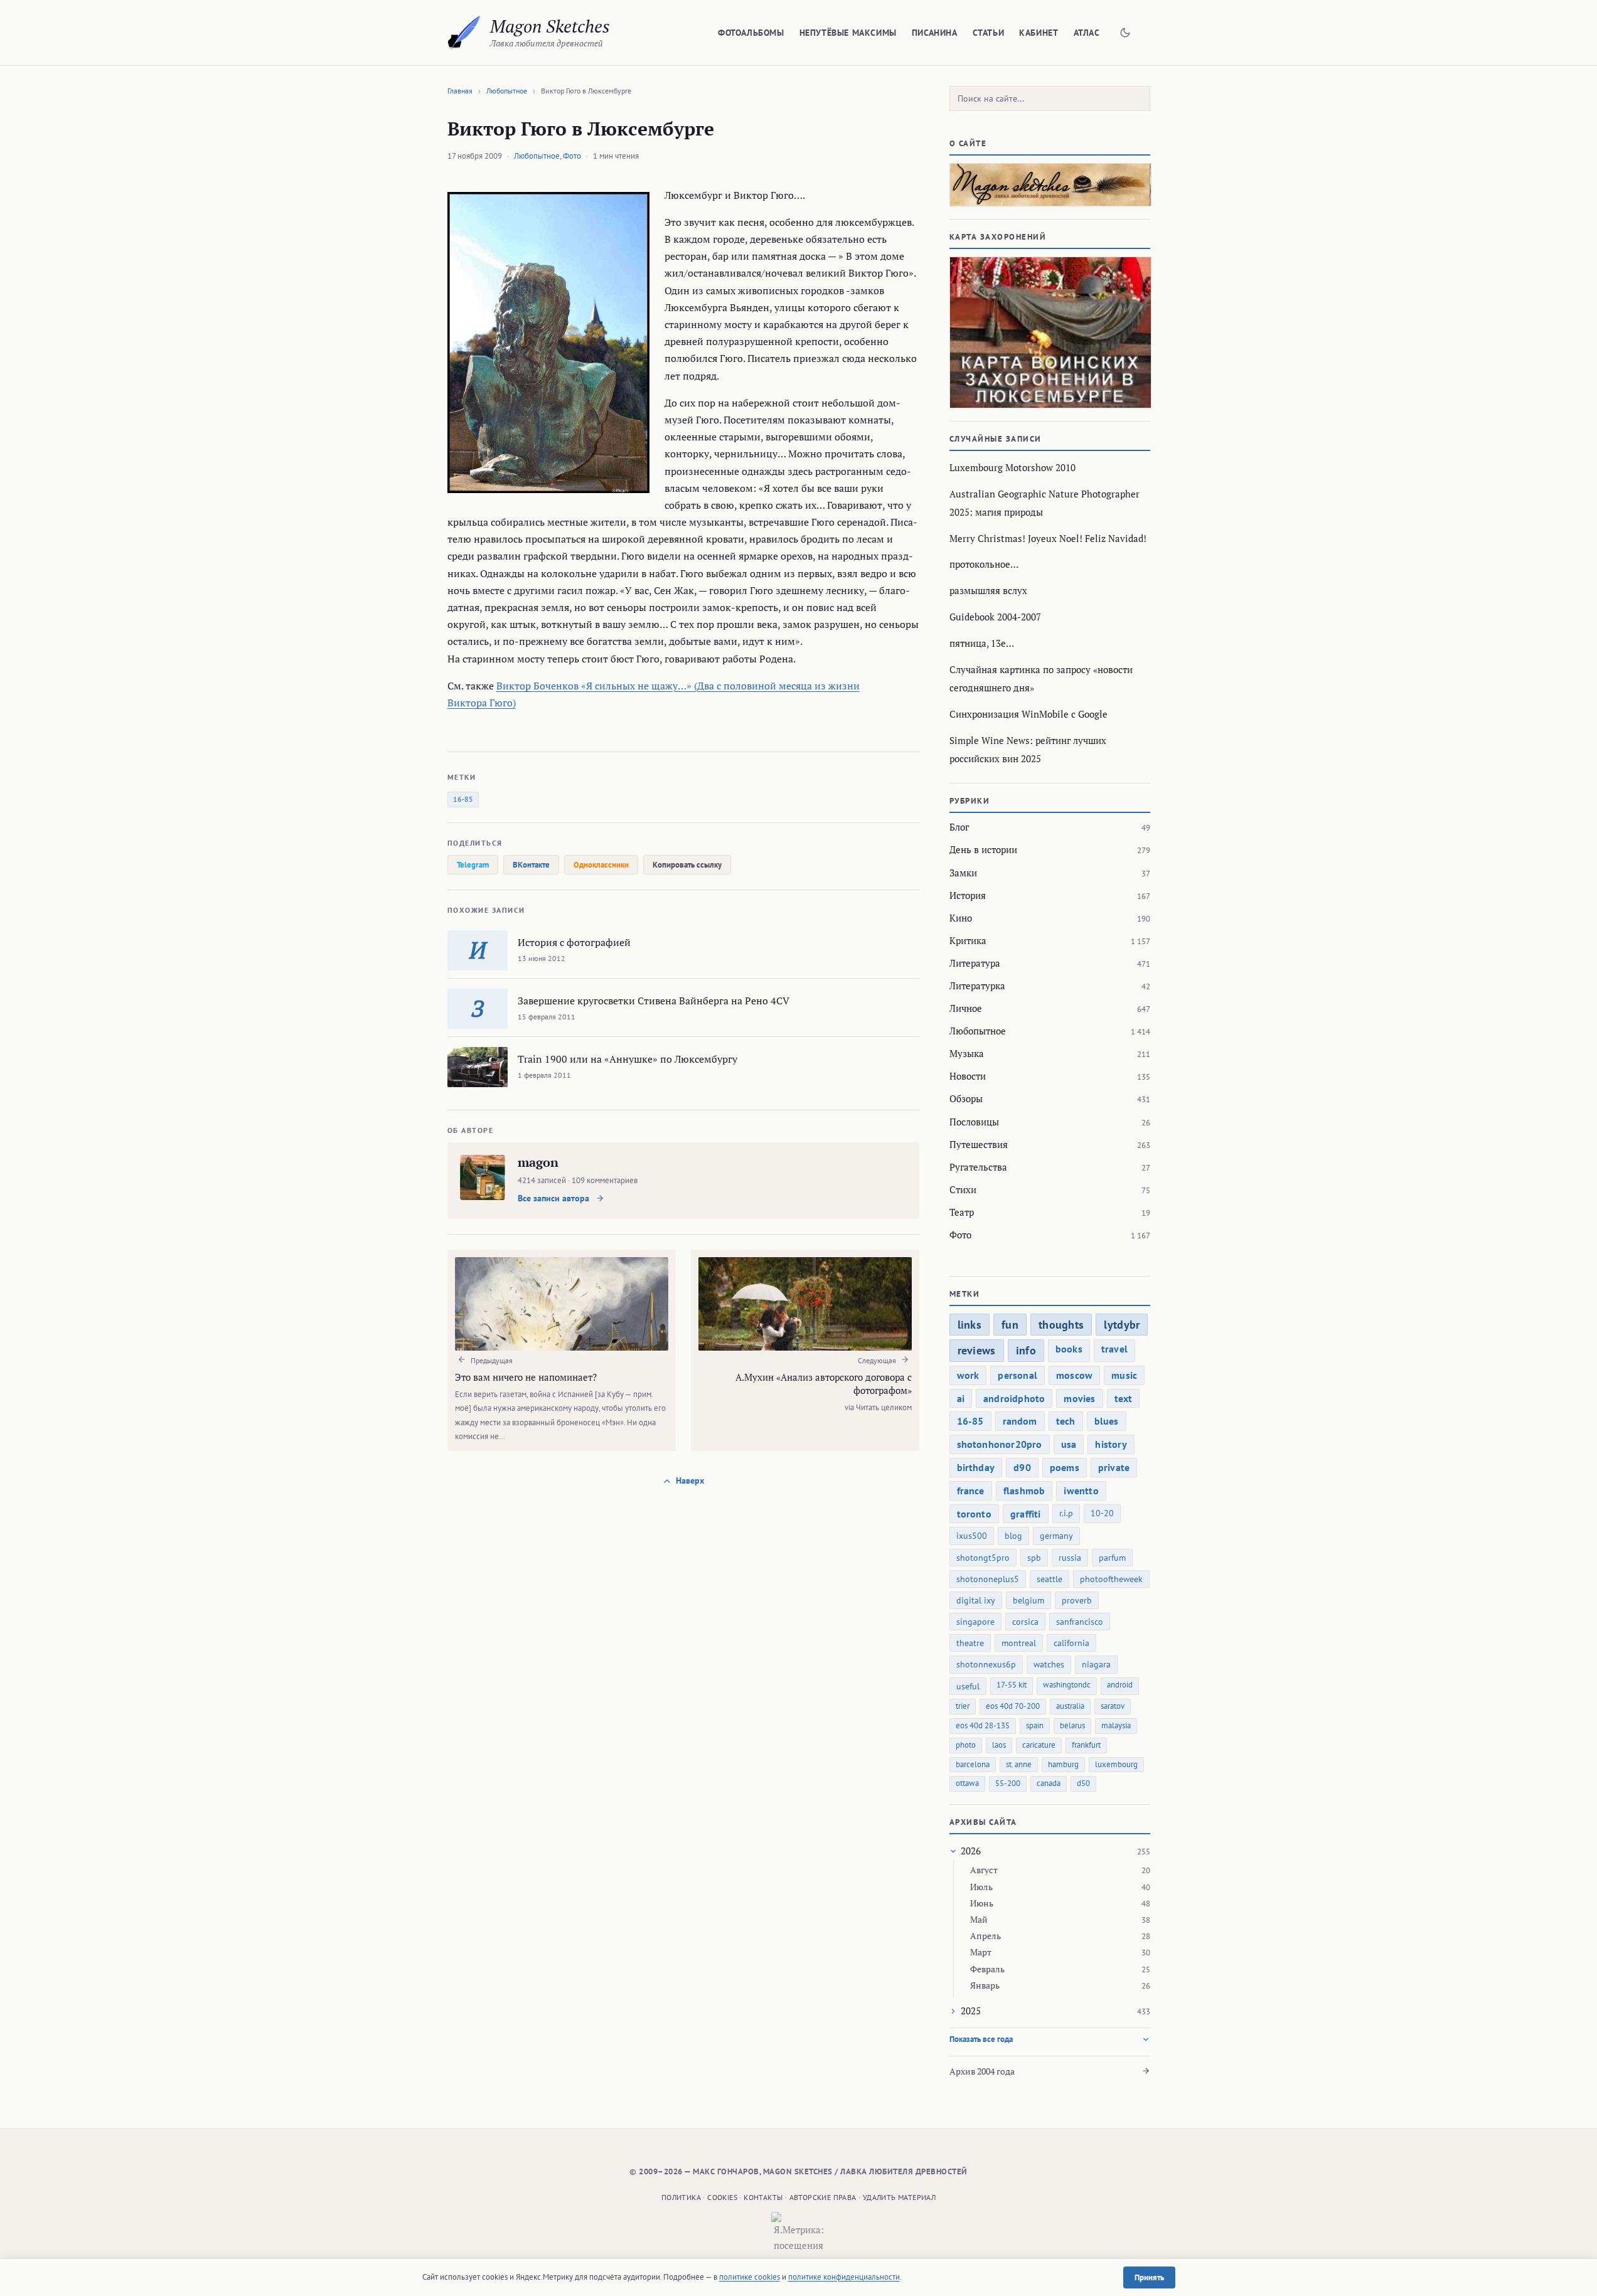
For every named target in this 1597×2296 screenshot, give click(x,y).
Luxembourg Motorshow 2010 (1012, 467)
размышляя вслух (988, 590)
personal (1017, 1375)
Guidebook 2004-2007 (995, 617)
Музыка (967, 1053)
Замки (963, 873)
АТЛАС (1087, 33)
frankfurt (1086, 1745)
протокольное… (984, 564)
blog (1013, 1536)
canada (1049, 1783)
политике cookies (750, 2277)
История (968, 895)
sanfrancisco (1080, 1622)
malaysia (1116, 1725)
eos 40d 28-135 (983, 1725)
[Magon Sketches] (464, 33)
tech (1066, 1421)
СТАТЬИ (989, 33)
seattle (1050, 1579)
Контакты (763, 2197)
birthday (976, 1467)
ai (961, 1398)
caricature (1039, 1745)
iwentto (1081, 1491)
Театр (962, 1212)
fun (1010, 1325)
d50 (1083, 1783)
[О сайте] (1050, 185)
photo (966, 1745)
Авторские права (823, 2197)
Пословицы (974, 1122)
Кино (961, 918)
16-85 (463, 799)
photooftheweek (1111, 1579)
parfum (1112, 1558)
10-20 (1102, 1513)
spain (1035, 1725)
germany (1056, 1536)
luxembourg (1116, 1764)
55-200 (1008, 1783)
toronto (974, 1514)
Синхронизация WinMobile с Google (1028, 714)
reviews (977, 1350)
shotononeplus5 (988, 1579)
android (1120, 1685)
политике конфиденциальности (844, 2277)
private (1114, 1467)
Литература (975, 963)
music (1124, 1375)
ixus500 (972, 1536)
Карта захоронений (998, 237)
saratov (1113, 1706)
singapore (975, 1622)
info (1026, 1350)
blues (1107, 1421)
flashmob (1024, 1491)
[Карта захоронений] (1050, 332)
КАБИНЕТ (1039, 33)
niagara (1096, 1664)
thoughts (1061, 1325)
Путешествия (979, 1144)
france (971, 1491)
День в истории (983, 849)
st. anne (1019, 1764)
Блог (959, 827)
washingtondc (1067, 1685)
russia (1070, 1558)
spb (1034, 1558)
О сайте (968, 143)
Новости (968, 1076)
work (968, 1375)
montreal (1019, 1643)
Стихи (963, 1189)
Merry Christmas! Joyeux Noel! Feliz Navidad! (1048, 538)
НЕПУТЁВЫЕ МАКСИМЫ (848, 33)
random (1020, 1421)
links (970, 1325)
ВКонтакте (531, 865)
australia (1070, 1706)
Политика (681, 2197)
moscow (1074, 1375)
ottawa (967, 1783)
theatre (970, 1643)
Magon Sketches (550, 26)
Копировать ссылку (687, 865)
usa (1069, 1444)
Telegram (473, 865)
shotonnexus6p (986, 1664)
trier (963, 1706)
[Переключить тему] (1125, 33)
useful (968, 1686)
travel (1114, 1349)
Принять (1149, 2277)
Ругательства (978, 1167)
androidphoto (1014, 1398)
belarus (1072, 1725)
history (1111, 1444)
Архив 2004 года (982, 2071)
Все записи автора (555, 1198)
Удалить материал (899, 2197)
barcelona (973, 1764)
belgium (1028, 1600)
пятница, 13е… (982, 643)
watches (1049, 1664)
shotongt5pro (983, 1558)
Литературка (977, 986)
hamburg (1063, 1764)
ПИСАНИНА (935, 33)
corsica (1025, 1622)
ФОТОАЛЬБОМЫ (751, 33)
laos (999, 1745)
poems (1065, 1467)
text (1124, 1398)
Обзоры (966, 1098)
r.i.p (1066, 1513)
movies (1079, 1398)
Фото (572, 156)
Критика (968, 940)
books (1069, 1349)
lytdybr (1122, 1325)
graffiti (1026, 1514)
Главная (460, 91)
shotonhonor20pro (1000, 1444)
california (1071, 1643)
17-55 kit (1012, 1685)
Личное (966, 1008)
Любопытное (507, 91)
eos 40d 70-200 (1013, 1706)
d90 (1022, 1467)
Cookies (722, 2197)
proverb (1077, 1600)
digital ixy (976, 1600)
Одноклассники (601, 865)
